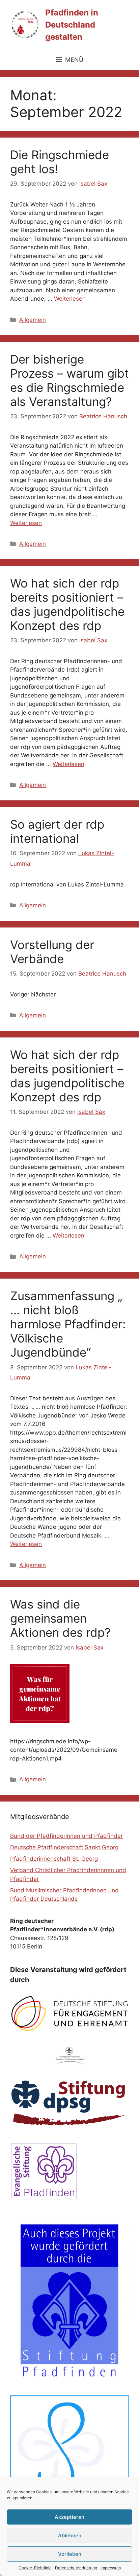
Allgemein (33, 320)
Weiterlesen (70, 299)
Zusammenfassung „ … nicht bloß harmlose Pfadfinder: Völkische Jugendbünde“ (68, 1324)
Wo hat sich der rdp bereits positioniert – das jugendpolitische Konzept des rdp (67, 604)
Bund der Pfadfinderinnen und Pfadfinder (66, 1836)
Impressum (111, 2568)
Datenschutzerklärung (76, 2568)
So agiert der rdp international (57, 831)
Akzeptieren (69, 2517)
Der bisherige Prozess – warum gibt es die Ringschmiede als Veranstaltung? (69, 380)
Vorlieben (70, 2554)
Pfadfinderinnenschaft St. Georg (54, 1859)
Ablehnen (70, 2535)
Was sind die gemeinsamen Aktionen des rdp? (60, 1618)
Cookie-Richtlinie (35, 2568)
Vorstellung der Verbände (52, 952)
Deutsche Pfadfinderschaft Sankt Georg (64, 1847)
